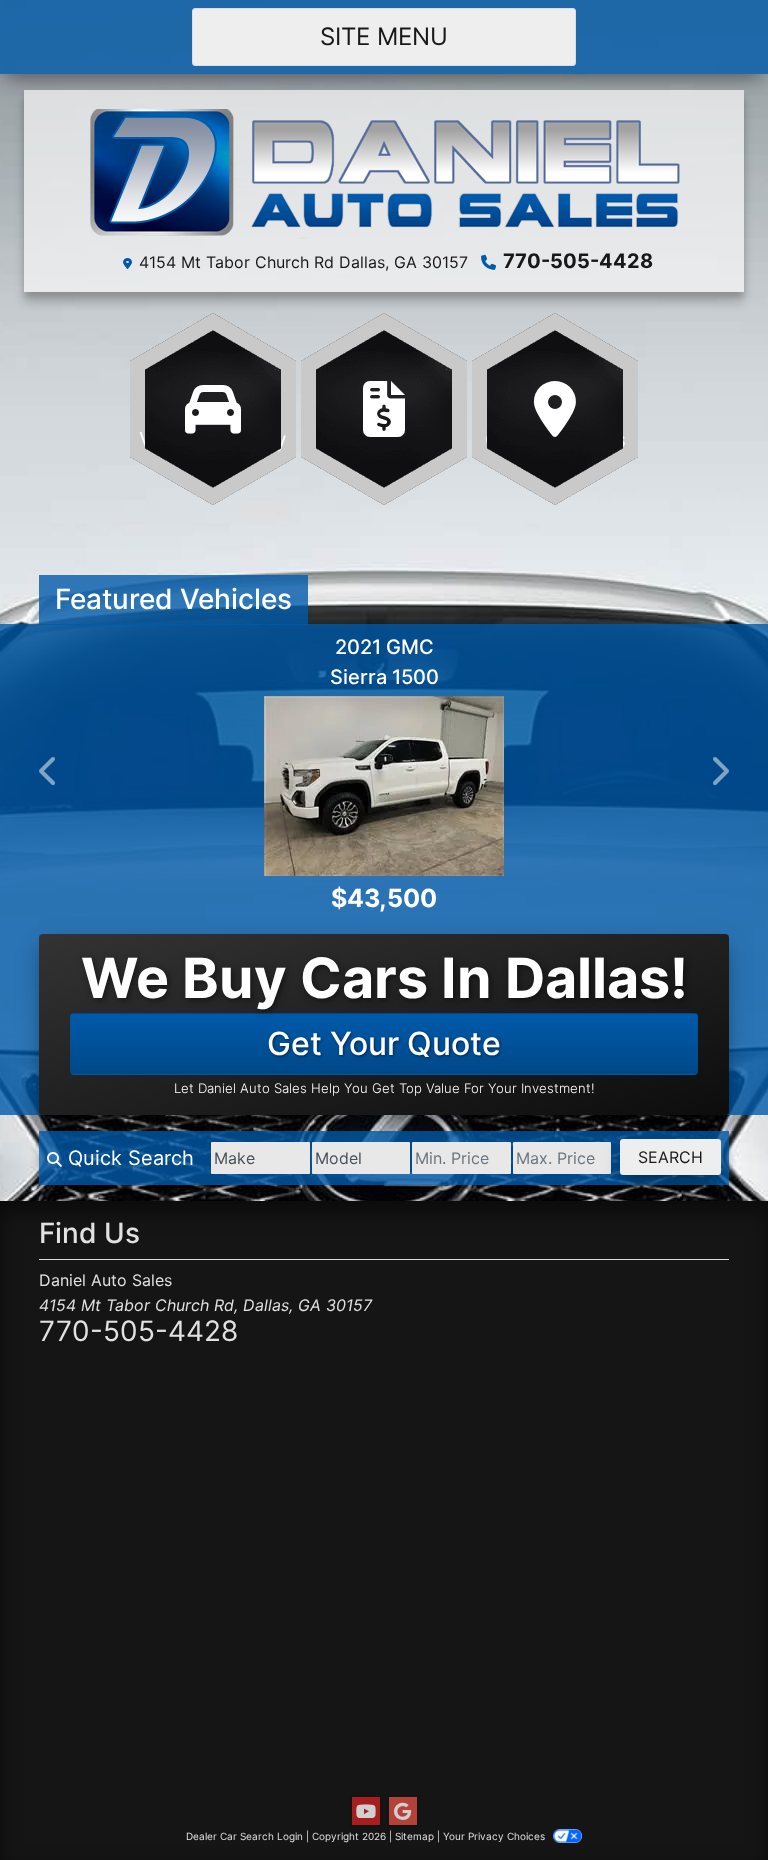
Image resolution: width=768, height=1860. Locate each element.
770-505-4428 (578, 261)
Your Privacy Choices (495, 1836)
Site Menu (384, 36)
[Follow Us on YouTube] (366, 1811)
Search (670, 1157)
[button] (49, 771)
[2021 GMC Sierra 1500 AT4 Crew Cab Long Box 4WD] (340, 786)
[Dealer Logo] (384, 174)
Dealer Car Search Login (244, 1836)
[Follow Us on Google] (403, 1811)
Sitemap (414, 1836)
